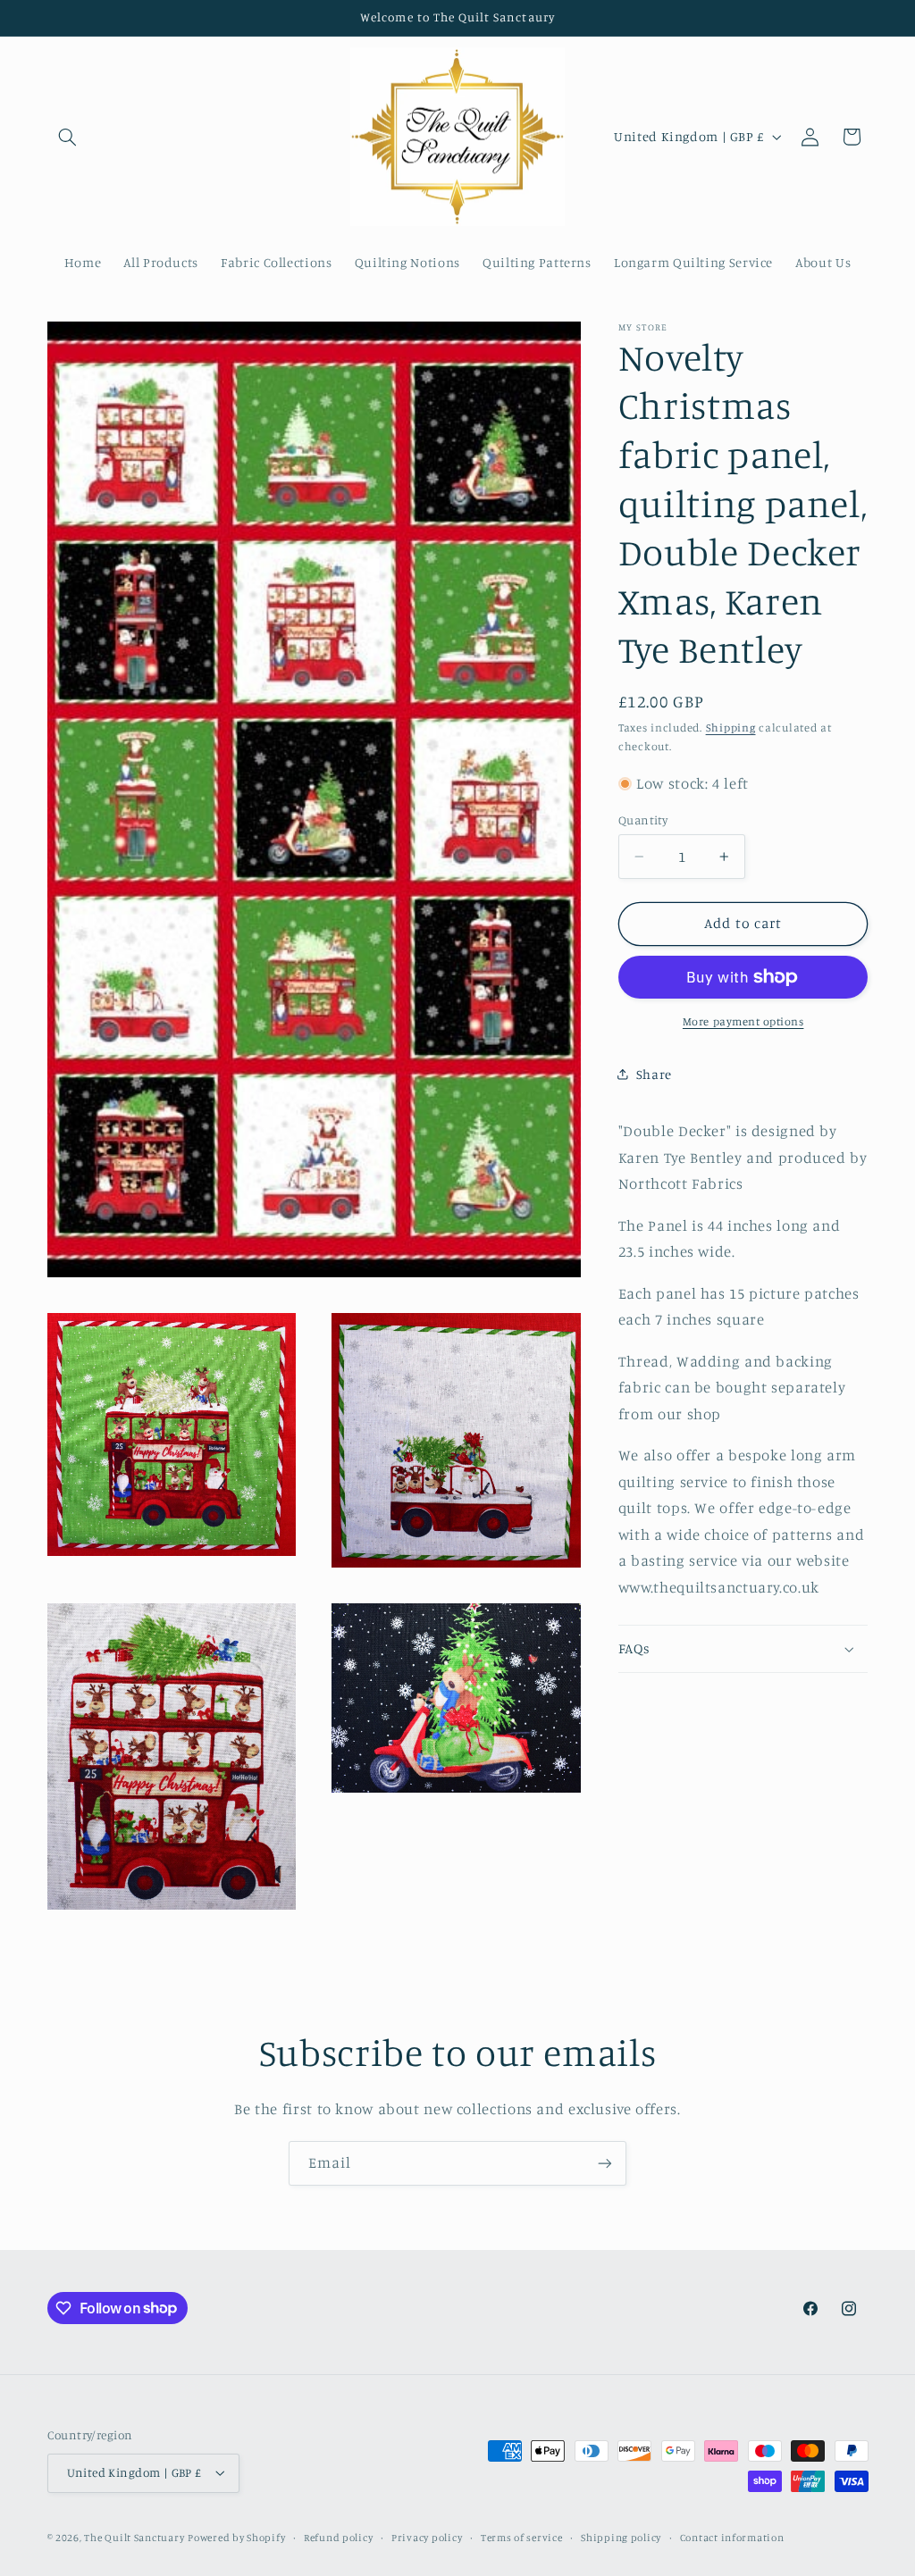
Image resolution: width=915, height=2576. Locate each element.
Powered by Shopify (236, 2538)
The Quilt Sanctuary (134, 2538)
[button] (68, 137)
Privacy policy (427, 2538)
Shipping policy (621, 2538)
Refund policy (339, 2538)
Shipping (731, 728)
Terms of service (522, 2538)
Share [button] (654, 1074)
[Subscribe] (605, 2163)
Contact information (732, 2538)
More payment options (743, 1021)
